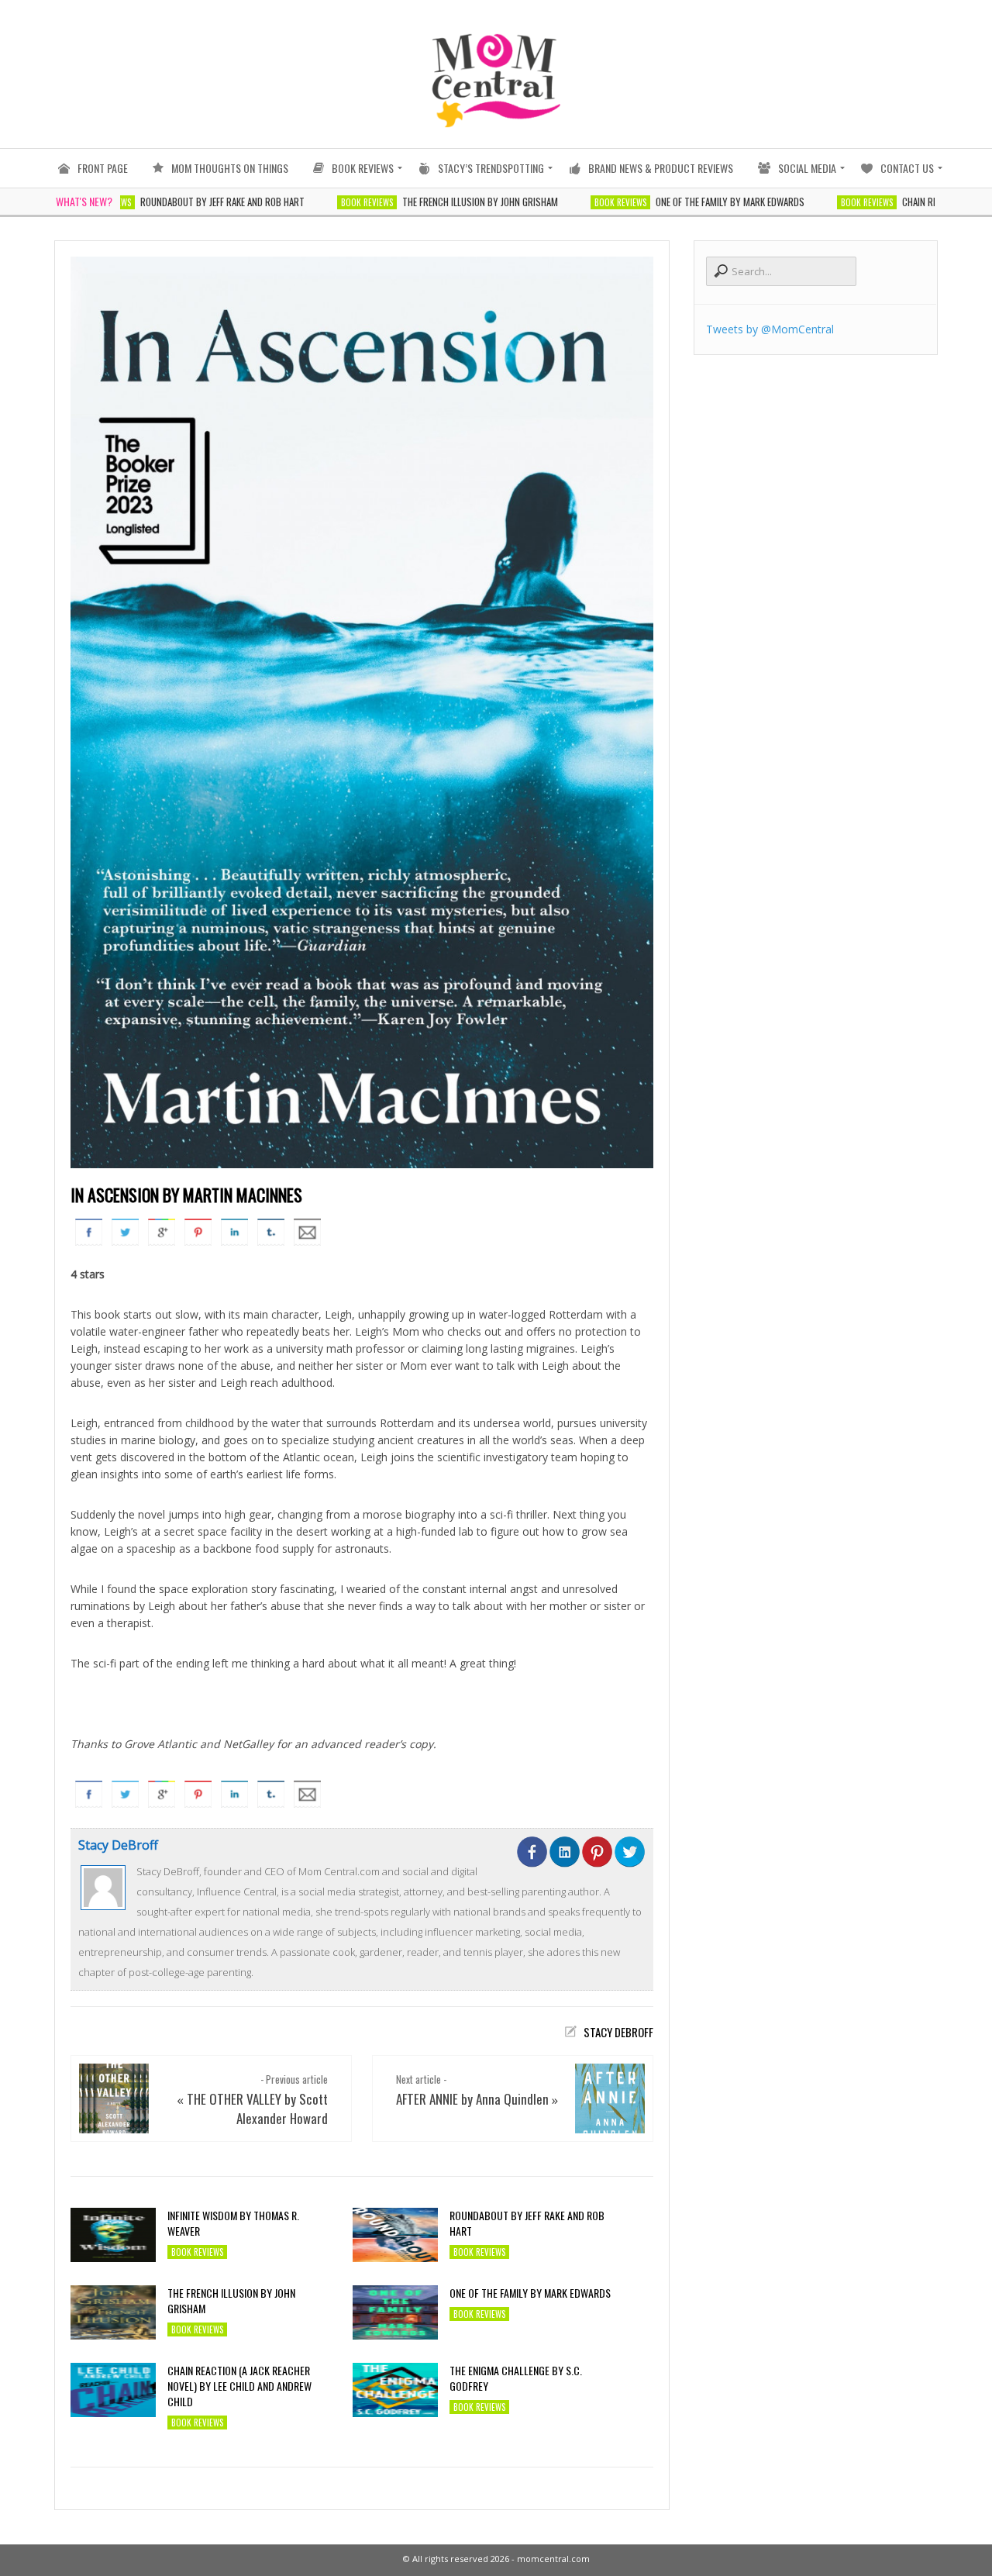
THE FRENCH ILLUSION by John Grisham (428, 202)
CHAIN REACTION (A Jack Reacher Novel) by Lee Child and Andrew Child (239, 2386)
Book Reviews (315, 202)
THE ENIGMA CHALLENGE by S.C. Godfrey (516, 2378)
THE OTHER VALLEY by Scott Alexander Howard (257, 2109)
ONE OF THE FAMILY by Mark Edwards (678, 202)
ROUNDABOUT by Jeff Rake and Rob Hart (170, 202)
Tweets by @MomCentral (770, 329)
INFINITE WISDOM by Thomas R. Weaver (233, 2223)
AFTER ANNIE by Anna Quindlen (472, 2099)
